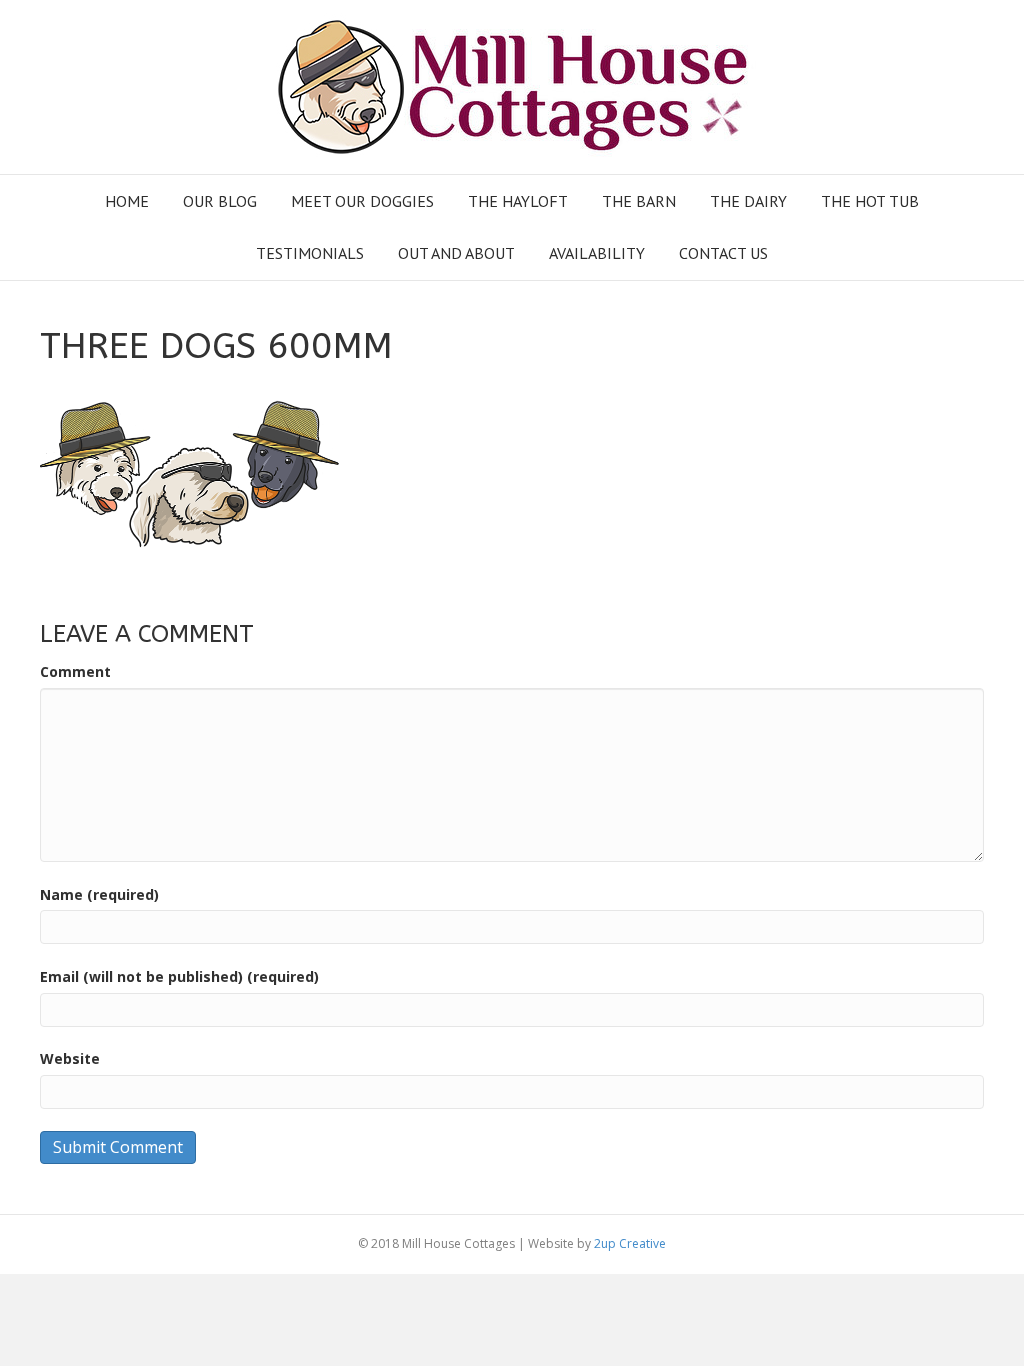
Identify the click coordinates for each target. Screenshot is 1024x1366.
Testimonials (310, 253)
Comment (75, 671)
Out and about (456, 253)
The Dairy (748, 201)
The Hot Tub (870, 201)
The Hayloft (518, 201)
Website (70, 1058)
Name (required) (99, 894)
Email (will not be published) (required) (179, 976)
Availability (597, 253)
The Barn (639, 201)
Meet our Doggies (362, 201)
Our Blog (220, 201)
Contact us (723, 253)
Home (127, 201)
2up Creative (630, 1243)
